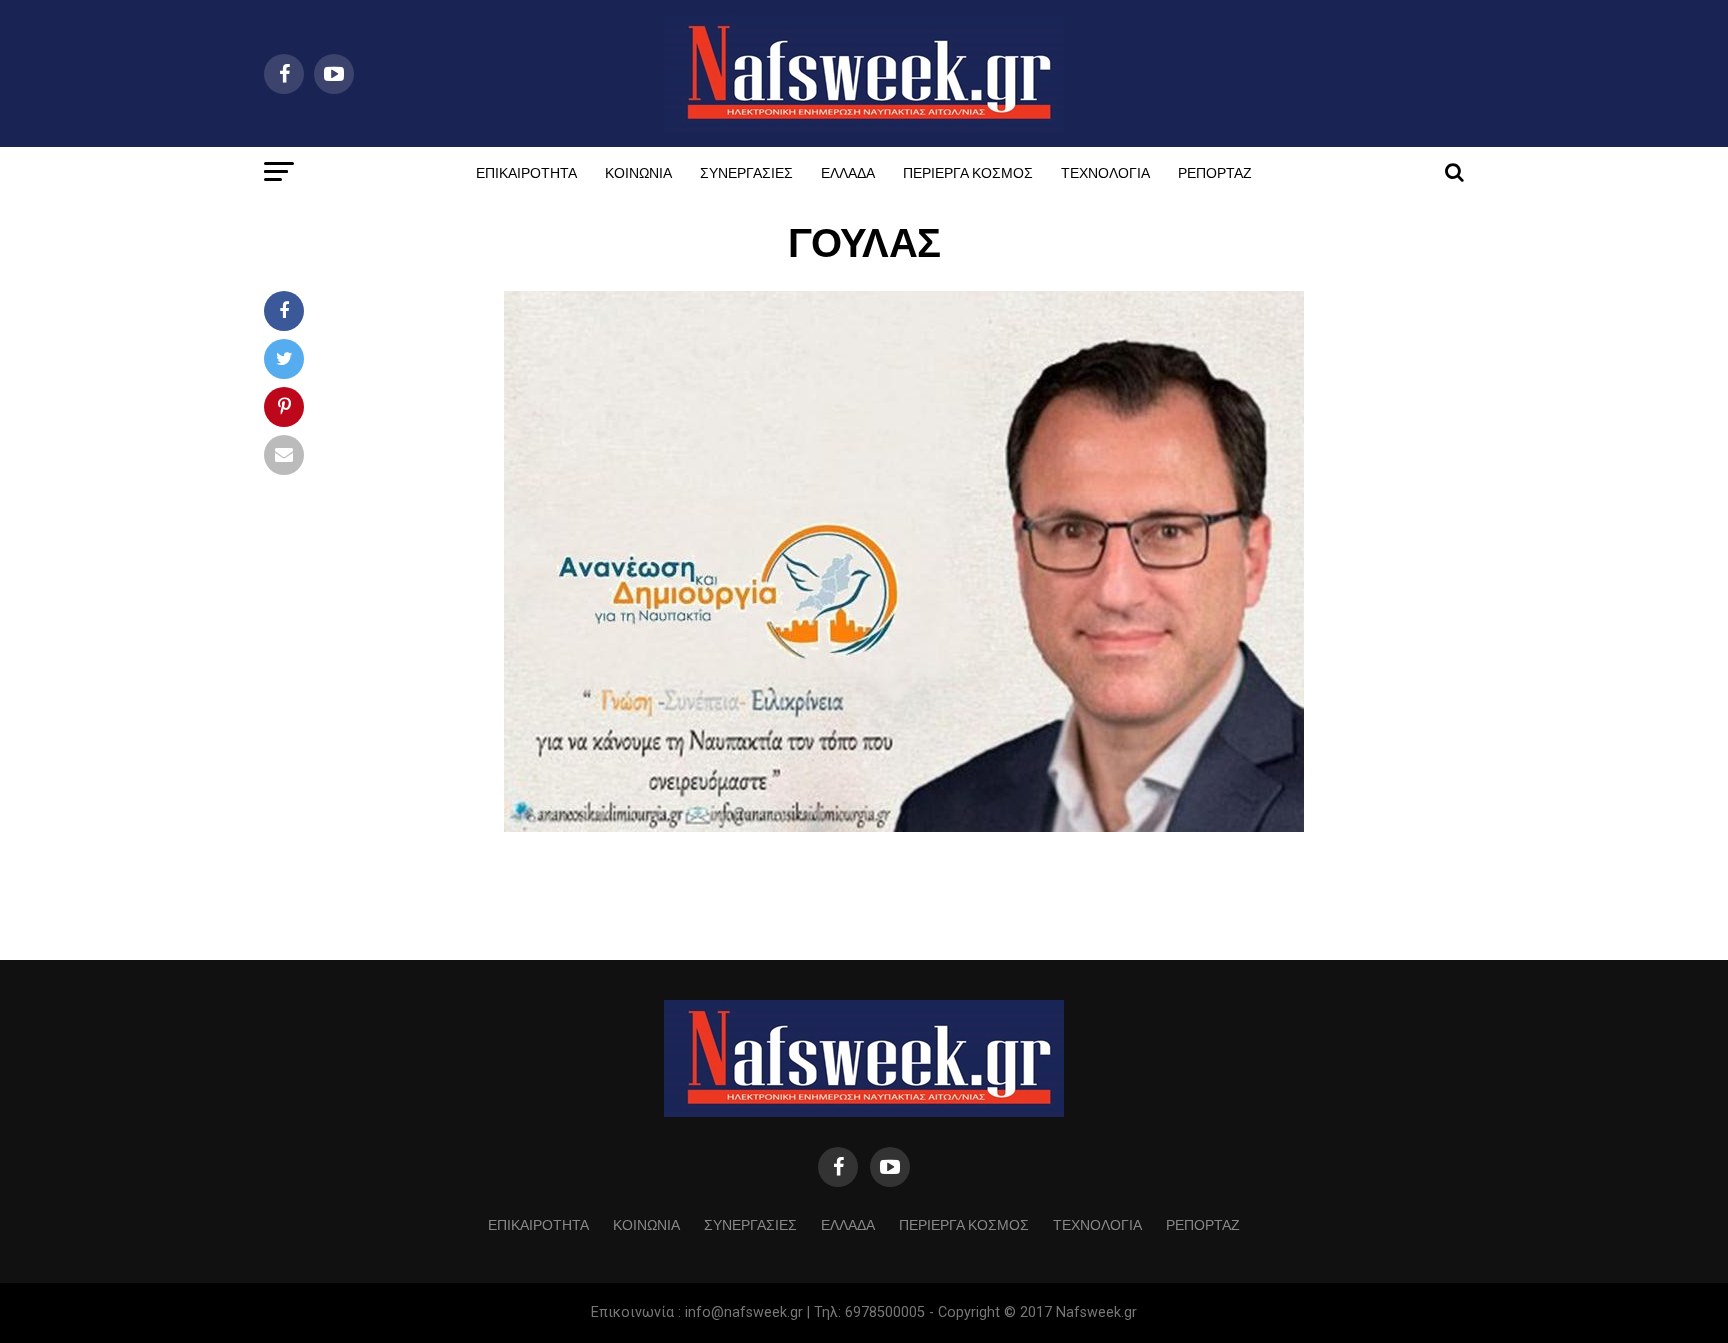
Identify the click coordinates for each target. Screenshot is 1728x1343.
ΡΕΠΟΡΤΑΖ (1215, 171)
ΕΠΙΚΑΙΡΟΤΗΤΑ (526, 171)
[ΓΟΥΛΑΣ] (904, 826)
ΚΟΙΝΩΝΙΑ (638, 171)
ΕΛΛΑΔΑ (848, 171)
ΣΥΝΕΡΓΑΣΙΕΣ (746, 171)
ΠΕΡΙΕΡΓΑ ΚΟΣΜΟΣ (968, 171)
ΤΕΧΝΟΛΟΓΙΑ (1105, 171)
